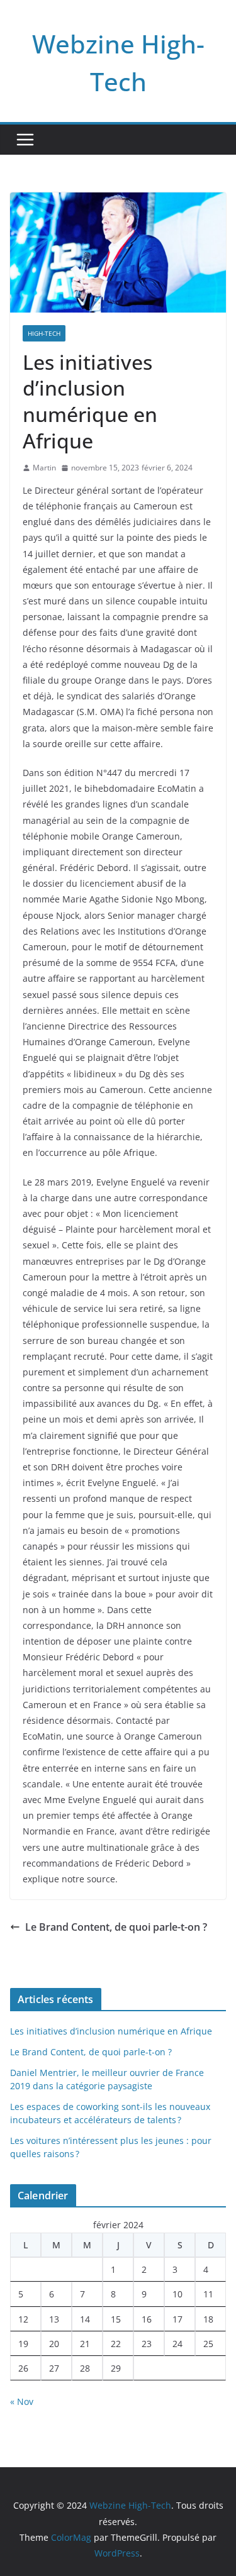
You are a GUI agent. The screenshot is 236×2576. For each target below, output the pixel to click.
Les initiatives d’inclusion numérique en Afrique (111, 2031)
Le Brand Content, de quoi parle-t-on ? (116, 1927)
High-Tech (44, 333)
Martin (44, 468)
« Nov (22, 2401)
